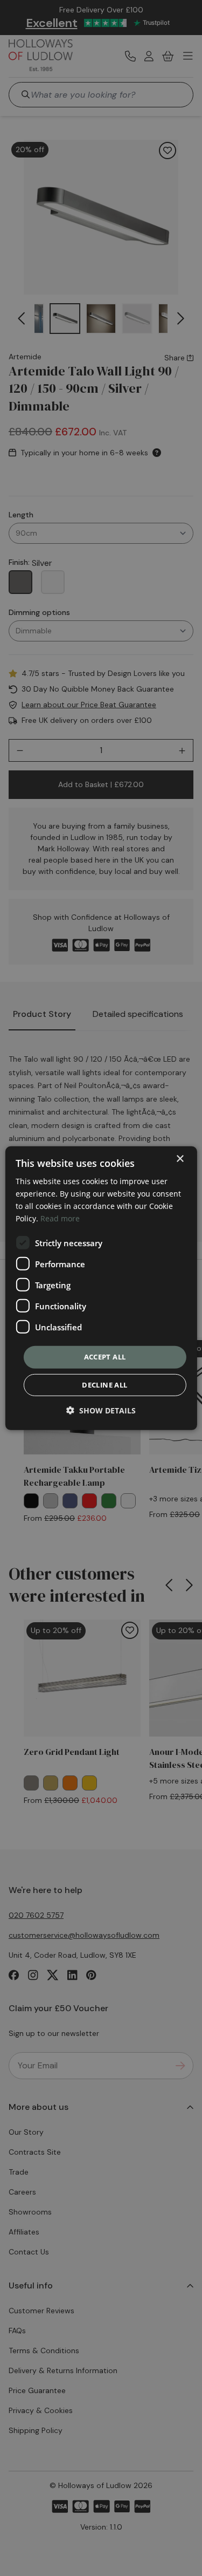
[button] (101, 1410)
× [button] (180, 1159)
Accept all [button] (105, 1357)
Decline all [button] (105, 1385)
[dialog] (101, 1288)
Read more (60, 1218)
